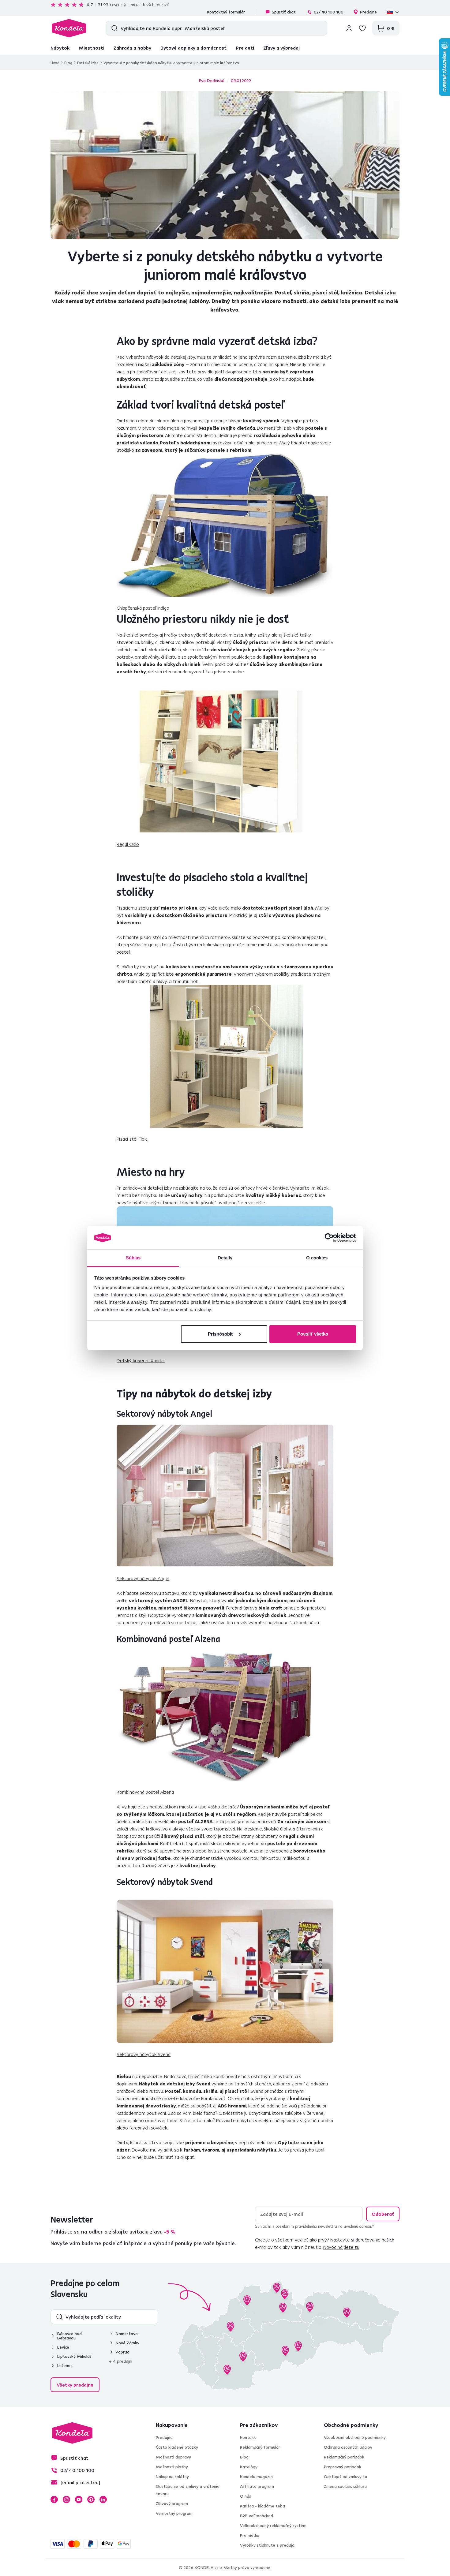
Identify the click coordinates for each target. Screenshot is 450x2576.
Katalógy (249, 2467)
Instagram (66, 2499)
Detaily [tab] (225, 1258)
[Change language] (393, 12)
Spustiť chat (284, 12)
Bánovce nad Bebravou (69, 2336)
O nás (246, 2496)
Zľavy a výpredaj (281, 48)
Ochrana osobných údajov (348, 2447)
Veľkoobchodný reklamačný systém (273, 2526)
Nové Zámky (127, 2343)
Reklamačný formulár (260, 2447)
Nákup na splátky (172, 2477)
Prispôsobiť (221, 1334)
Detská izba (88, 63)
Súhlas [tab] (133, 1258)
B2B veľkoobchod (257, 2516)
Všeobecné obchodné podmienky (355, 2437)
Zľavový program (172, 2503)
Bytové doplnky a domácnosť (193, 48)
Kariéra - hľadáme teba (262, 2506)
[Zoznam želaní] (362, 28)
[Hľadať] (113, 28)
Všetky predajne (75, 2385)
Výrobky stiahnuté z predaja (267, 2545)
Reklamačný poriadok (344, 2457)
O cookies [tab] (317, 1258)
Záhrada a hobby (132, 48)
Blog (68, 63)
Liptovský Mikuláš (74, 2356)
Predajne (368, 12)
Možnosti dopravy (173, 2457)
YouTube (79, 2499)
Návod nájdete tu (341, 2247)
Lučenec (65, 2365)
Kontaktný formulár (226, 12)
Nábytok (60, 48)
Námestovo (127, 2334)
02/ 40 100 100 (329, 12)
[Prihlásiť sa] (349, 28)
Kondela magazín (256, 2477)
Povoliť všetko (313, 1334)
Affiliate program (257, 2486)
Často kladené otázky (177, 2447)
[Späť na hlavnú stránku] (69, 28)
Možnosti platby (172, 2467)
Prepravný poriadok (343, 2467)
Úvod (55, 63)
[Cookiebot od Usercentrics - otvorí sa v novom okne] (329, 1238)
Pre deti (245, 48)
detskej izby (183, 357)
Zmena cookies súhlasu (345, 2486)
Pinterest (91, 2499)
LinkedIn (103, 2499)
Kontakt (248, 2437)
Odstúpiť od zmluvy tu (345, 2477)
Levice (63, 2347)
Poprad (123, 2352)
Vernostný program (174, 2513)
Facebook (54, 2499)
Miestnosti (92, 48)
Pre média (250, 2535)
